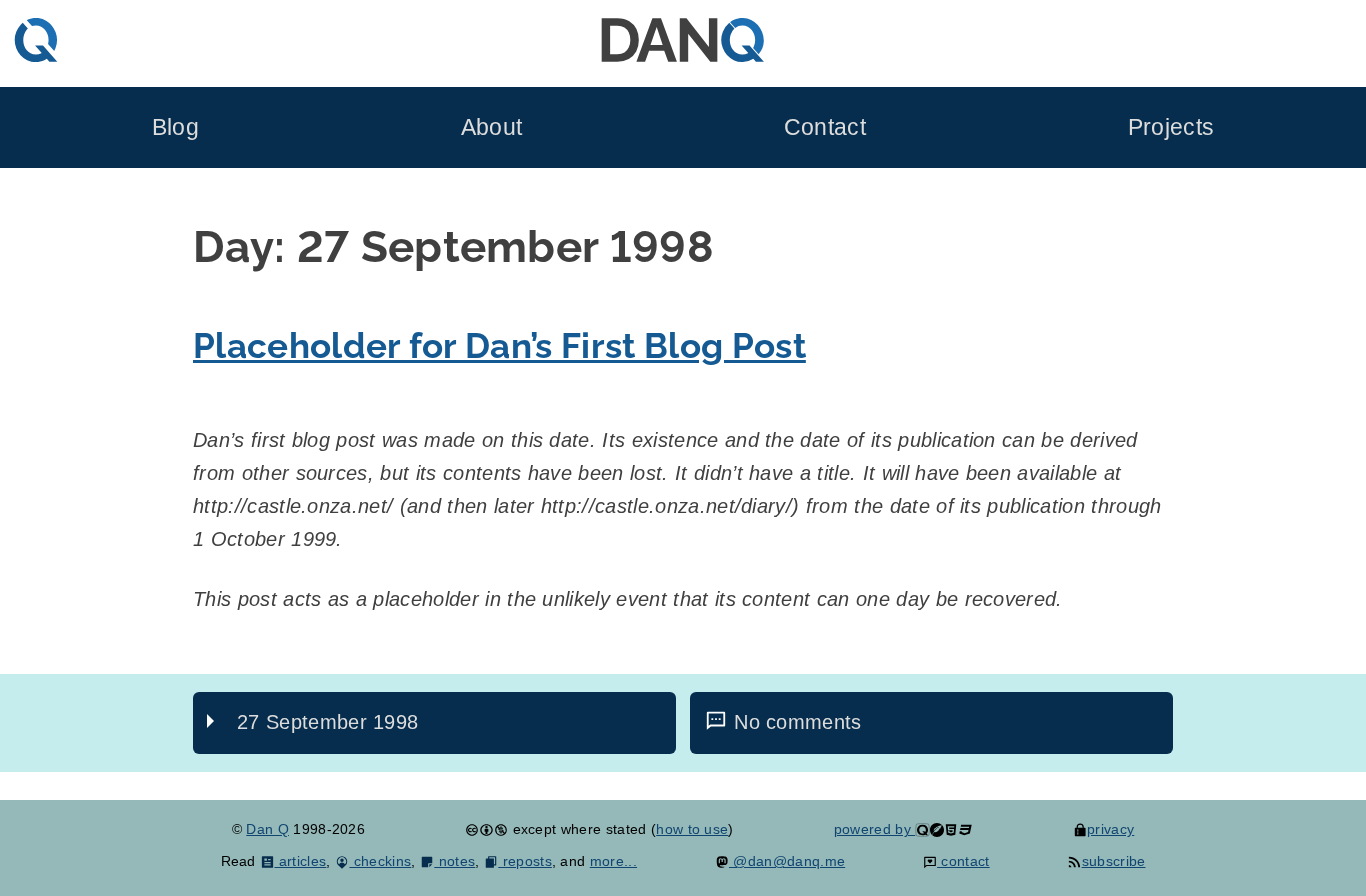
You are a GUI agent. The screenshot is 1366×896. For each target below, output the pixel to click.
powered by (875, 829)
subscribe (1113, 861)
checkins (380, 861)
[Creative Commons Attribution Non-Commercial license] (486, 829)
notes (454, 861)
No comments (798, 722)
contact (963, 861)
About (492, 127)
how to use (692, 829)
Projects (1171, 127)
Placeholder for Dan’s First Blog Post (499, 345)
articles (300, 861)
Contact (825, 127)
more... (613, 861)
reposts (525, 861)
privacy (1110, 829)
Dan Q (267, 829)
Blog (175, 127)
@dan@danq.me (787, 861)
